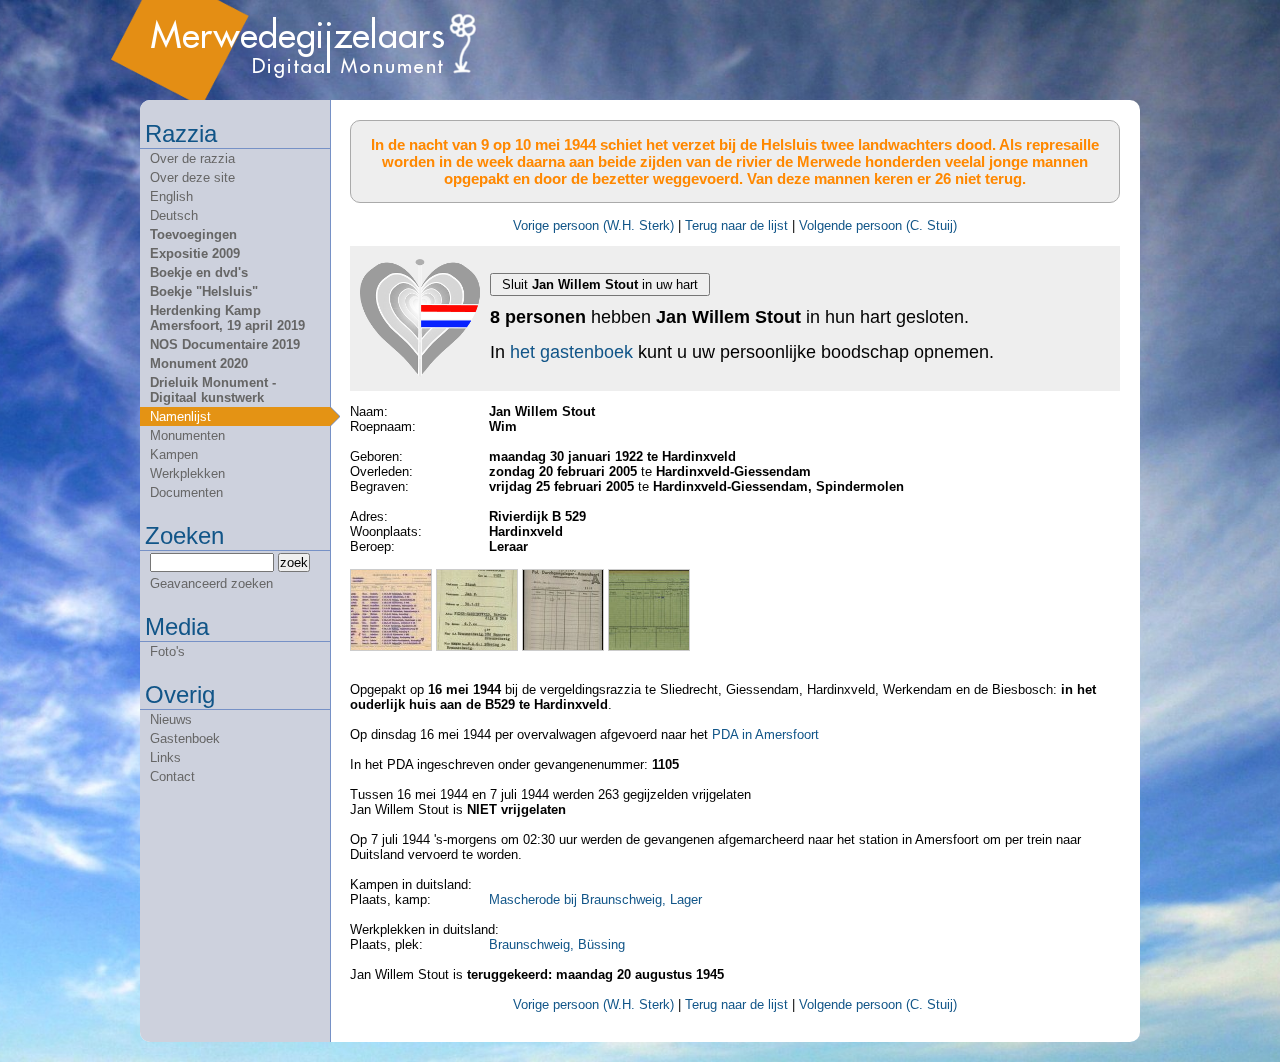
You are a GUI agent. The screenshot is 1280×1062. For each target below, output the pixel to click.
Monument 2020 (199, 363)
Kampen (174, 454)
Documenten (186, 492)
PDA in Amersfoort (765, 734)
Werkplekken (187, 473)
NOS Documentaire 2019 (225, 344)
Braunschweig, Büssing (557, 944)
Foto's (167, 651)
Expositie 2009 (195, 253)
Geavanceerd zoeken (211, 583)
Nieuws (171, 719)
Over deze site (192, 177)
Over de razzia (192, 158)
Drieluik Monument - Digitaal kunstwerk (213, 390)
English (171, 196)
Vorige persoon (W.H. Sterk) (593, 225)
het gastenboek (571, 352)
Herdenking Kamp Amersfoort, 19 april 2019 (227, 318)
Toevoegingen (193, 234)
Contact (172, 776)
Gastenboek (185, 738)
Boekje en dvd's (199, 272)
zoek (294, 562)
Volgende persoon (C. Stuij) (878, 225)
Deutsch (174, 215)
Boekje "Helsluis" (204, 291)
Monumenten (187, 435)
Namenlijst (180, 416)
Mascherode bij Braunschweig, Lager (595, 899)
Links (165, 757)
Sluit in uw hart (600, 284)
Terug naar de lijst (736, 225)
